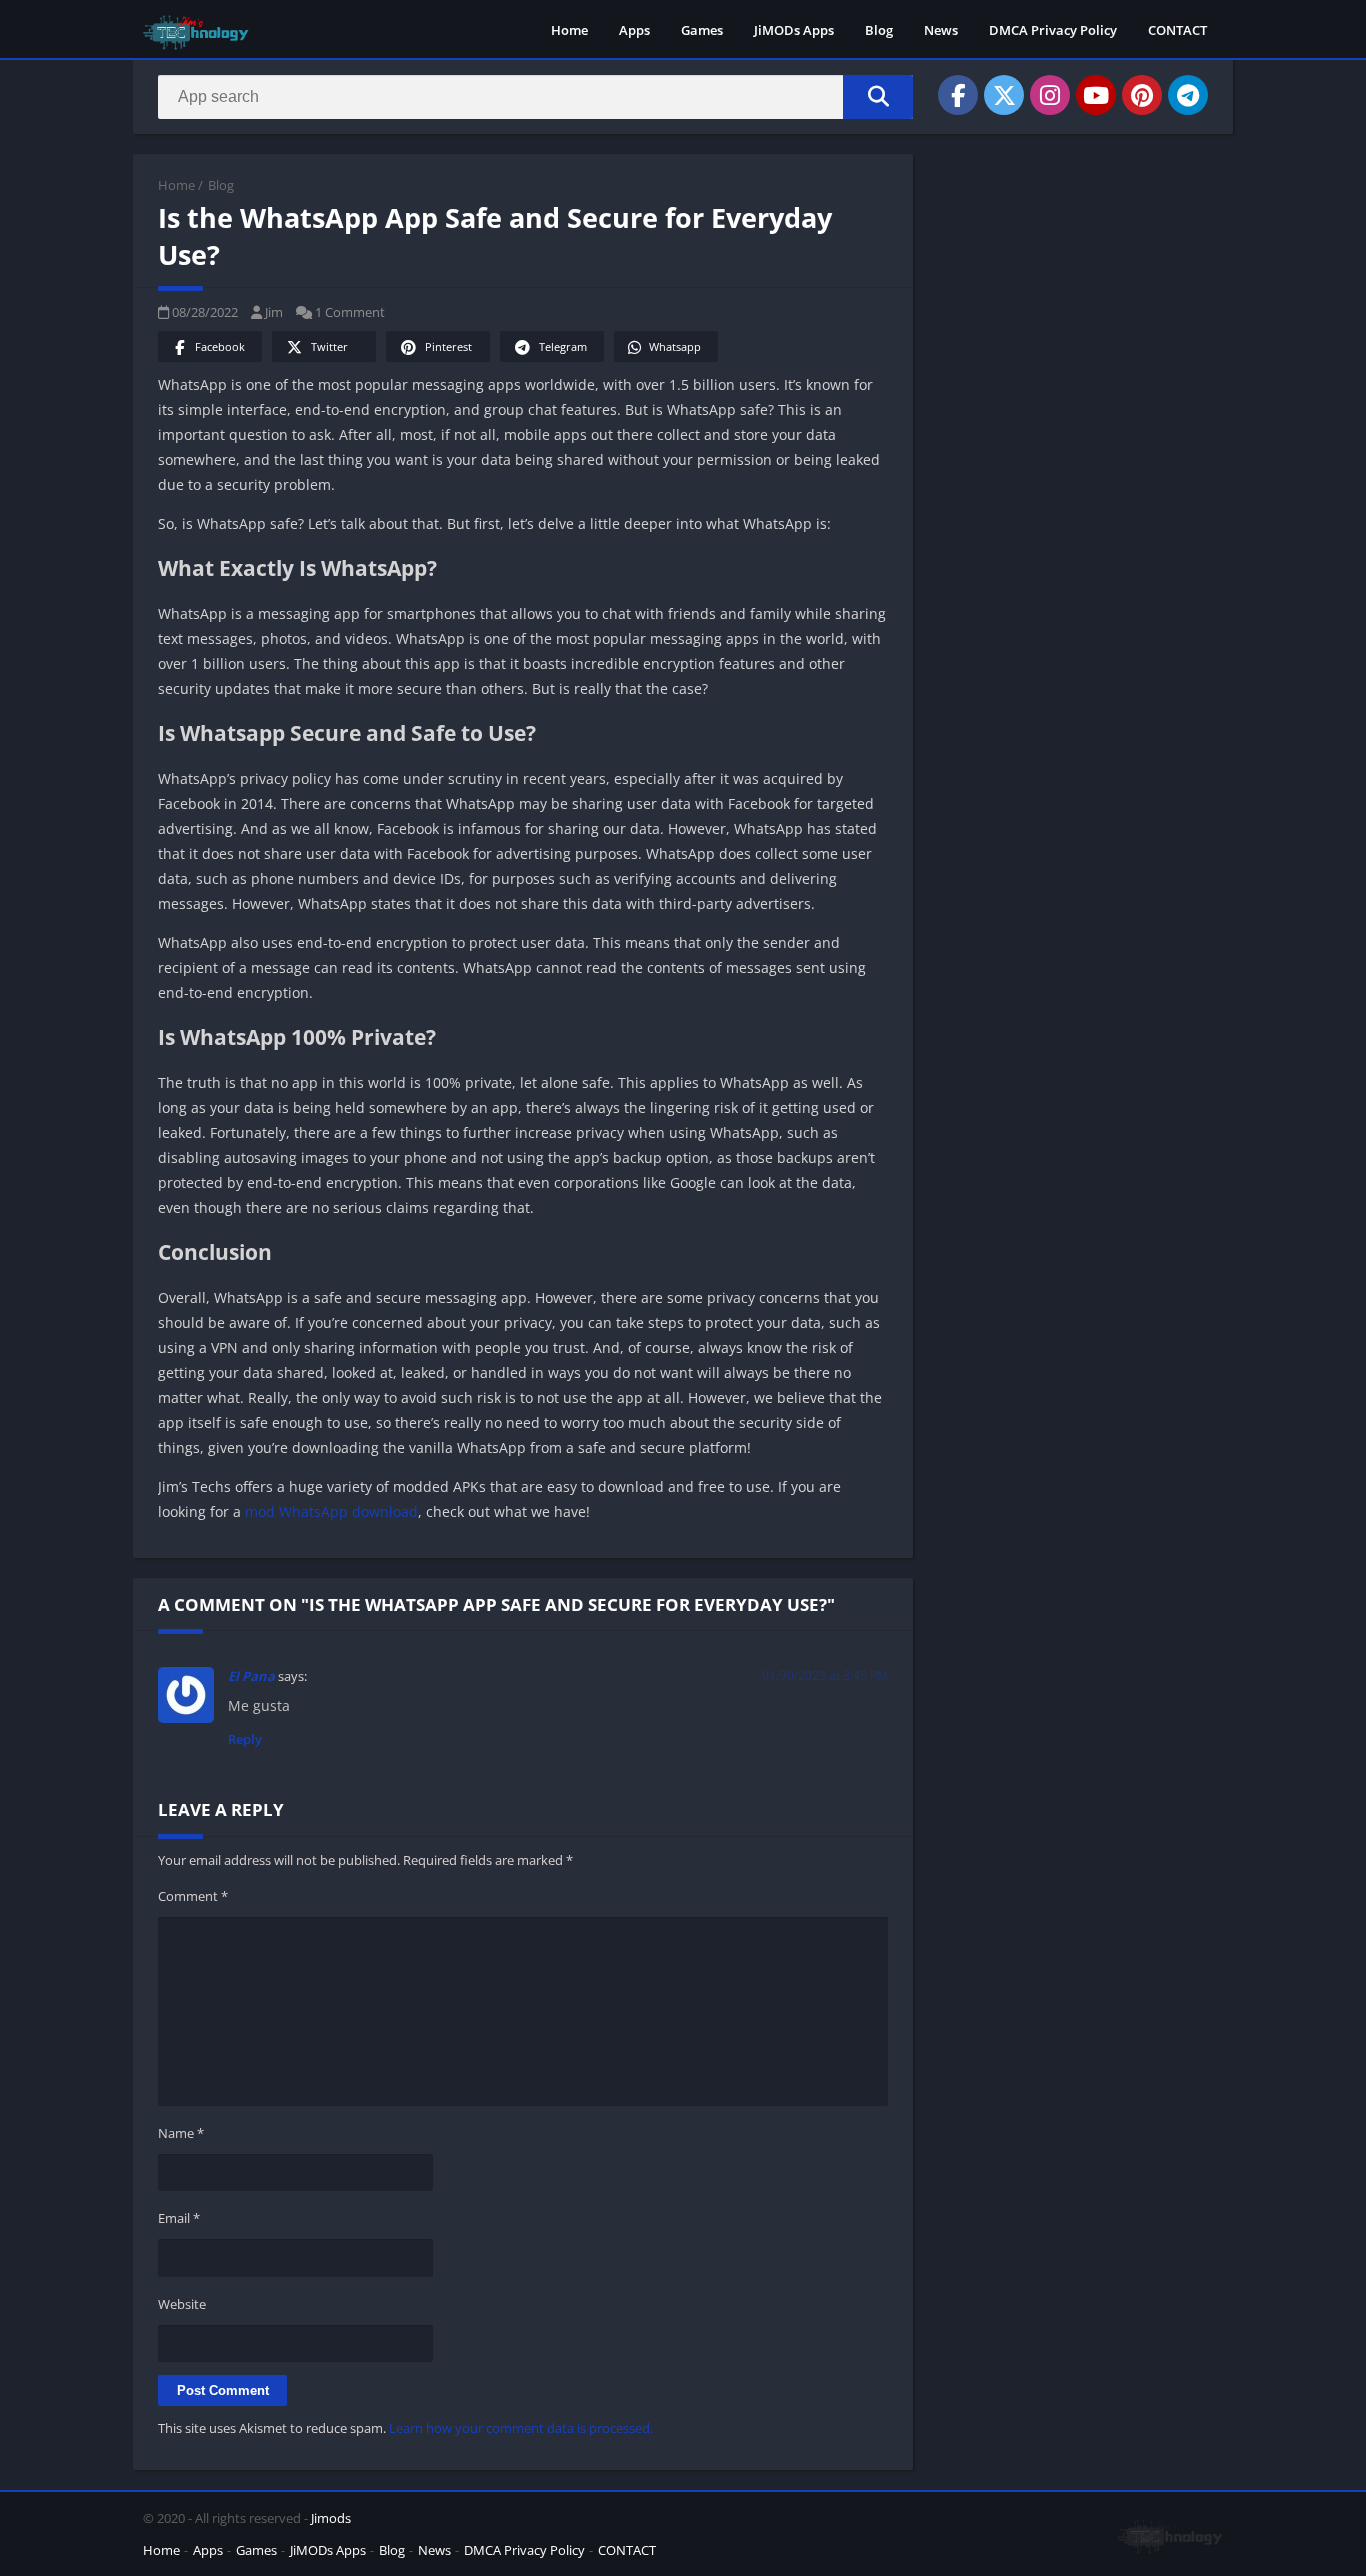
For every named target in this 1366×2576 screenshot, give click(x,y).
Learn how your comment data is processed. (521, 2428)
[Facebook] (958, 95)
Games (702, 30)
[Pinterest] (1142, 95)
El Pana (251, 1676)
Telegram (563, 346)
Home (569, 30)
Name (181, 2133)
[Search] (878, 97)
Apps (634, 30)
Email (179, 2218)
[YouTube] (1096, 95)
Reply (245, 1739)
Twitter (329, 346)
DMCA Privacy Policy (1053, 30)
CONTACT (1177, 30)
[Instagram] (1050, 95)
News (941, 30)
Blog (879, 30)
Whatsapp (675, 346)
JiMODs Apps (794, 30)
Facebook (220, 346)
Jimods (331, 2518)
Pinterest (448, 346)
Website (182, 2304)
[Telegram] (1188, 95)
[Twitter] (1004, 95)
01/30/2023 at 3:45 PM (825, 1675)
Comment (193, 1896)
